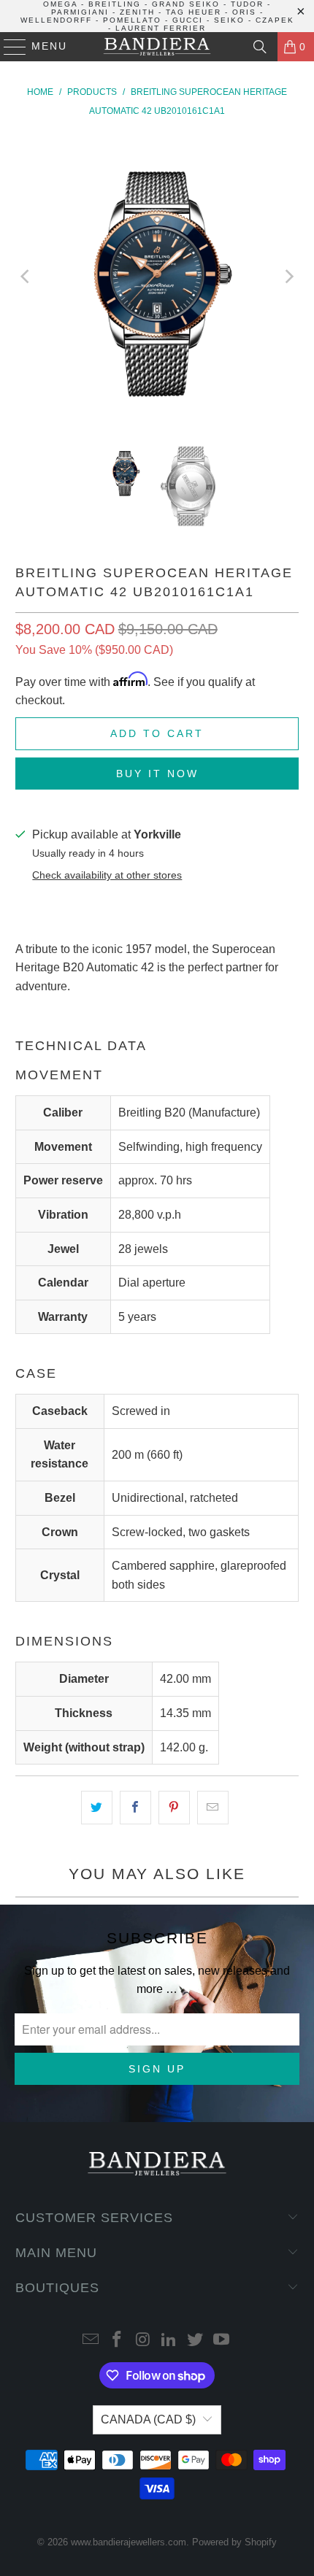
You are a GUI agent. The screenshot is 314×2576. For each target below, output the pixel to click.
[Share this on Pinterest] (174, 1808)
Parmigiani (80, 12)
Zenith (137, 12)
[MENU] (8, 47)
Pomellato (132, 20)
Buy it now (157, 774)
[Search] (260, 47)
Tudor (247, 4)
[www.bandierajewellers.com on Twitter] (196, 2341)
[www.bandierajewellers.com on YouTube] (221, 2341)
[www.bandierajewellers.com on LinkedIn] (169, 2341)
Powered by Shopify (234, 2542)
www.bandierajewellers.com (129, 2542)
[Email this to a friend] (213, 1808)
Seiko (229, 20)
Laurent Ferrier (161, 28)
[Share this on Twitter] (97, 1808)
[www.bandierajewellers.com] (157, 47)
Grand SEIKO (186, 4)
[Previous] (26, 277)
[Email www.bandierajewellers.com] (91, 2341)
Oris (244, 12)
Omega (60, 4)
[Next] (288, 277)
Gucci (188, 20)
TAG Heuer (194, 12)
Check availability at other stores (107, 875)
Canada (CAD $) (148, 2419)
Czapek (275, 20)
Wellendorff (56, 20)
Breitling (115, 4)
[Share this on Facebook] (135, 1808)
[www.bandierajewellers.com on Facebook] (118, 2341)
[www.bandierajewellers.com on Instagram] (143, 2341)
